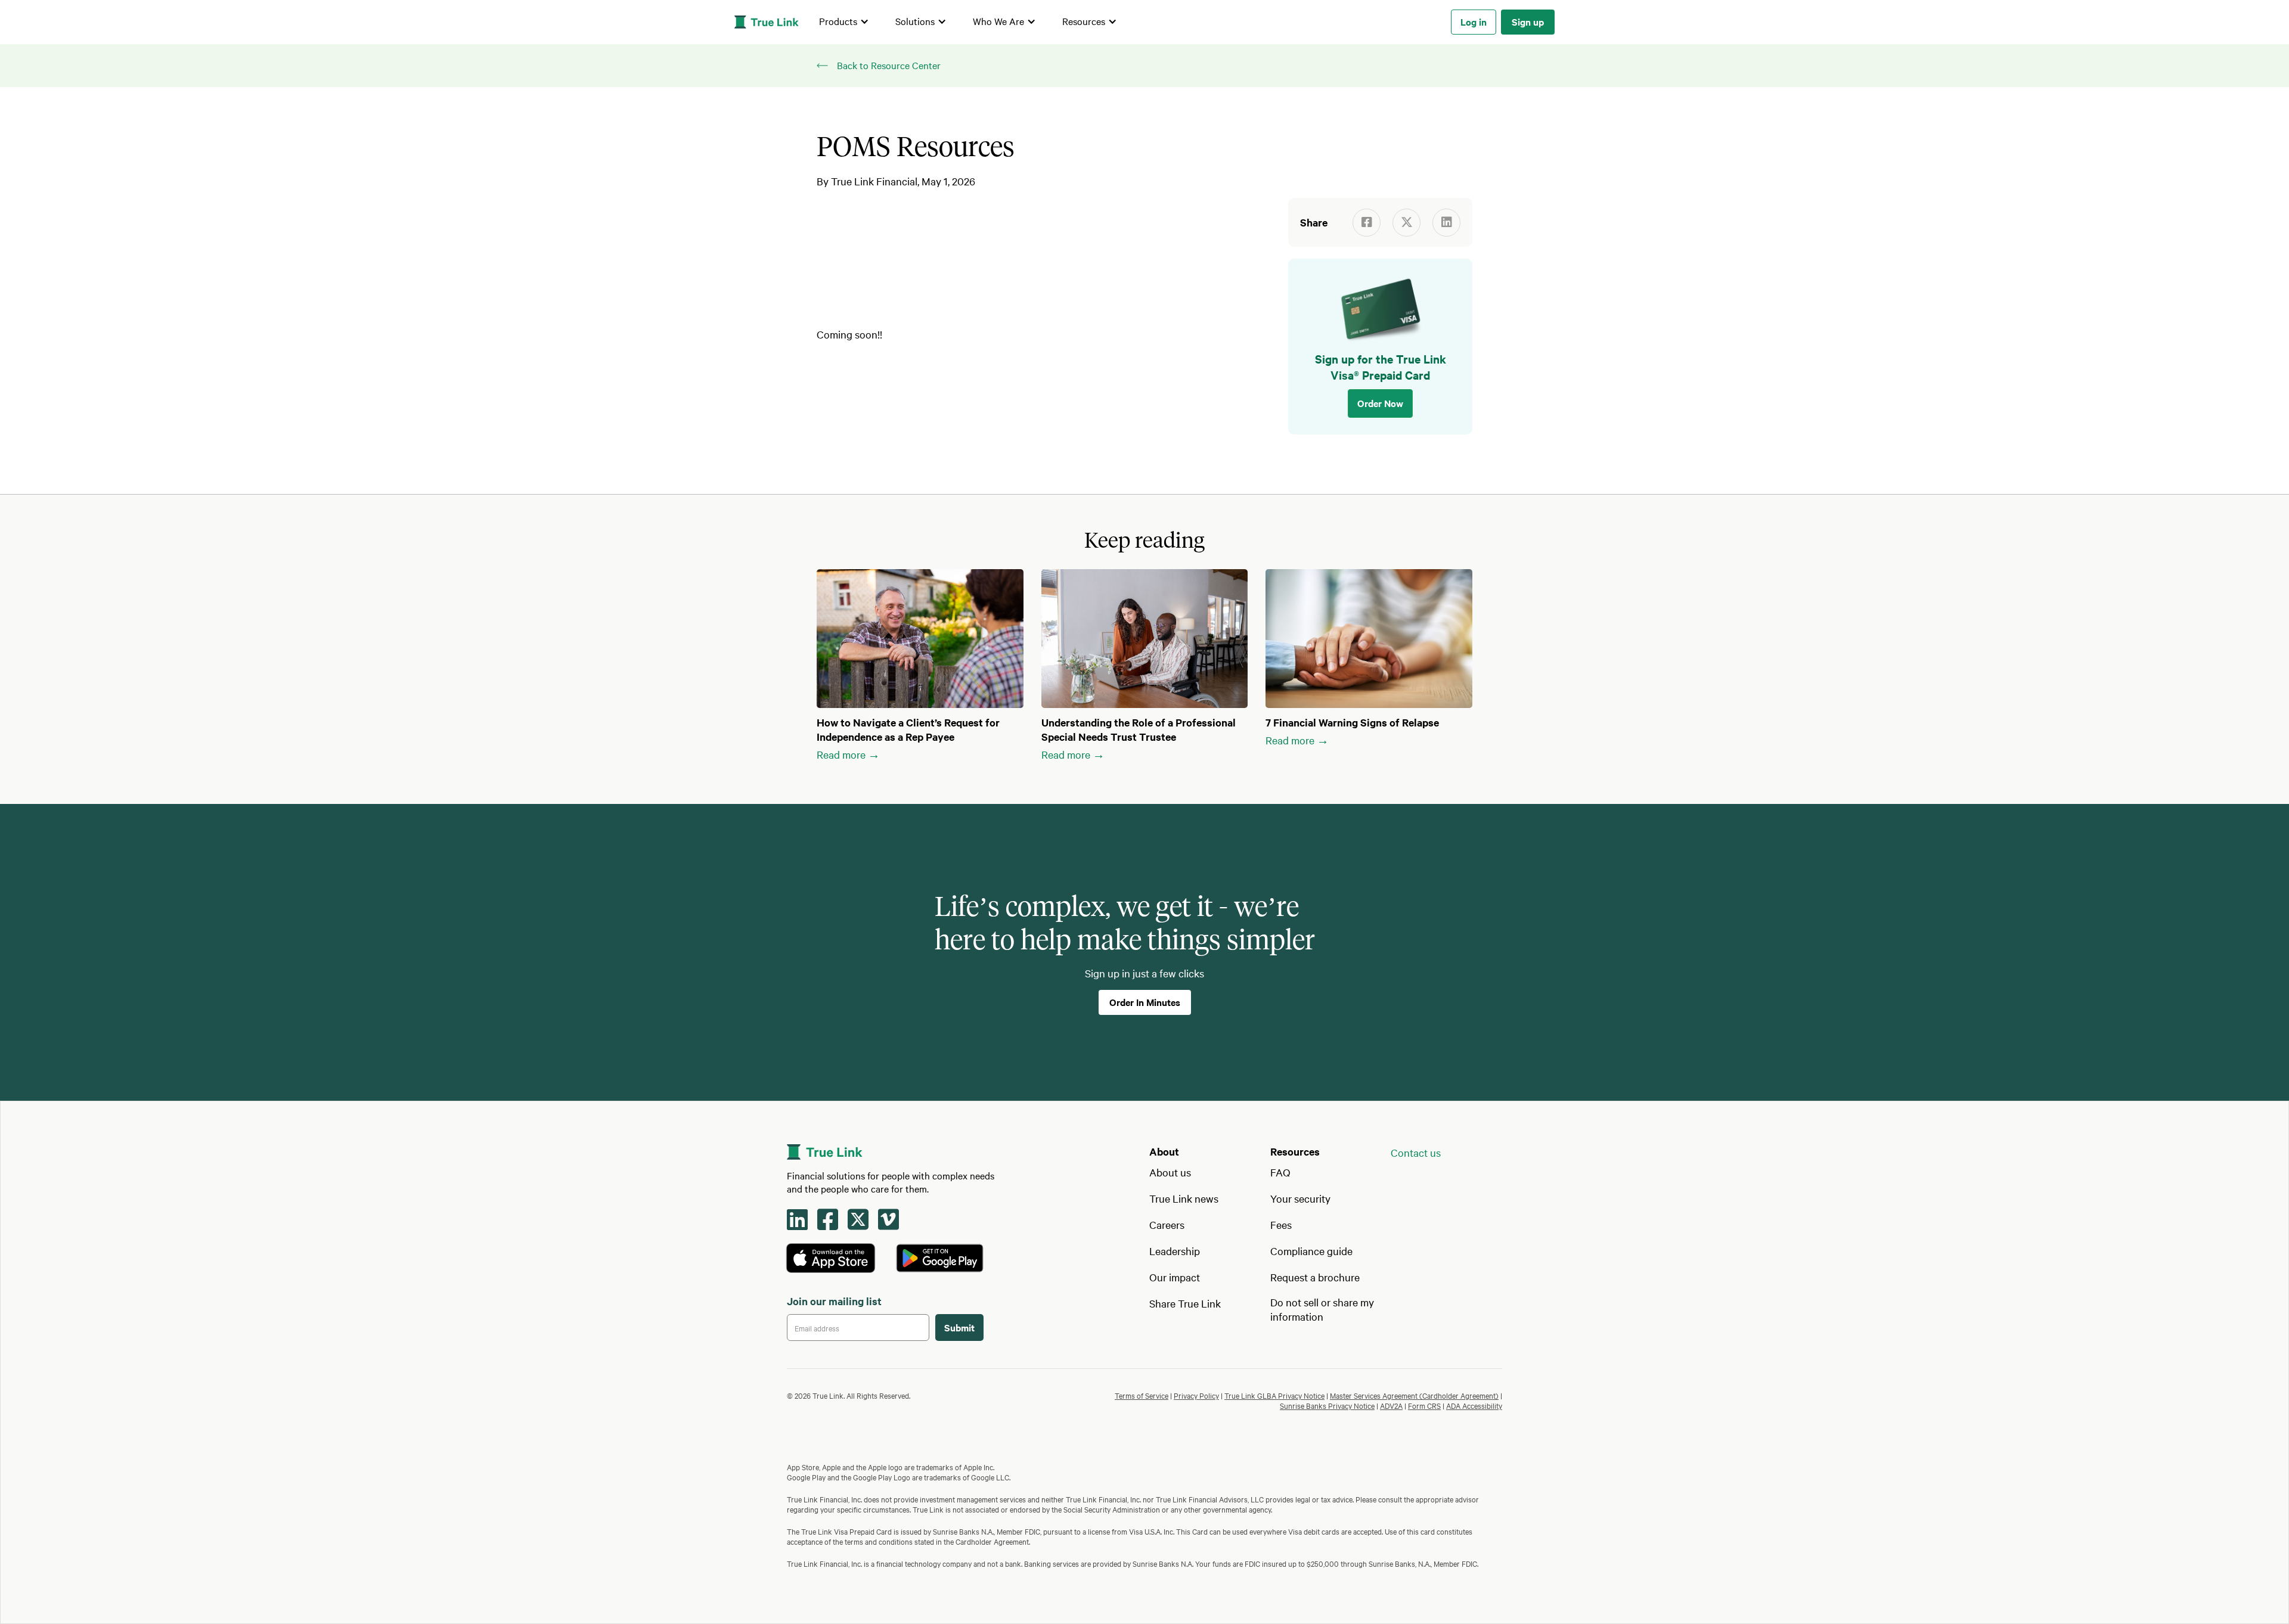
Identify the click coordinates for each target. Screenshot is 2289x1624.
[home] (767, 22)
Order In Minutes (1145, 1002)
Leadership (1175, 1251)
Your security (1300, 1198)
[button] (844, 22)
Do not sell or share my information (1322, 1309)
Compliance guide (1311, 1251)
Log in (1474, 21)
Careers (1167, 1224)
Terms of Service (1142, 1395)
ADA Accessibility (1474, 1405)
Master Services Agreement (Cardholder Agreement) (1414, 1395)
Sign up (1528, 21)
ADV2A (1391, 1405)
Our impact (1175, 1277)
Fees (1281, 1224)
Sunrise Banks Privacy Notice (1327, 1405)
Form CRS (1424, 1405)
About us (1170, 1172)
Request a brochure (1315, 1277)
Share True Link (1185, 1303)
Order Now (1380, 403)
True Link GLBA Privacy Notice (1274, 1395)
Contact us (1416, 1152)
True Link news (1184, 1198)
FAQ (1280, 1172)
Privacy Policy (1196, 1395)
